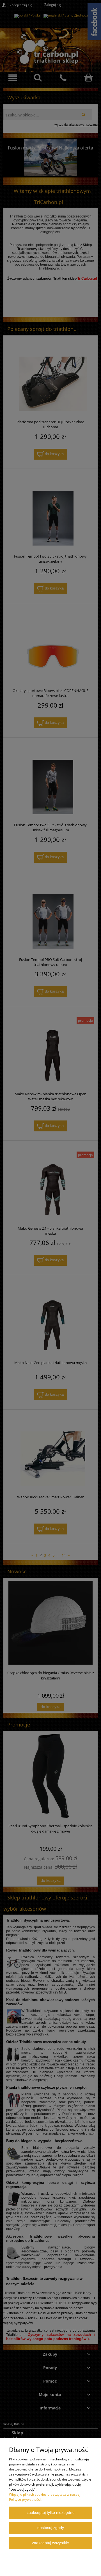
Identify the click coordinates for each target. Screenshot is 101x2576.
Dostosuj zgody (51, 2528)
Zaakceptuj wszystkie (50, 2543)
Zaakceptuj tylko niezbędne (51, 2513)
